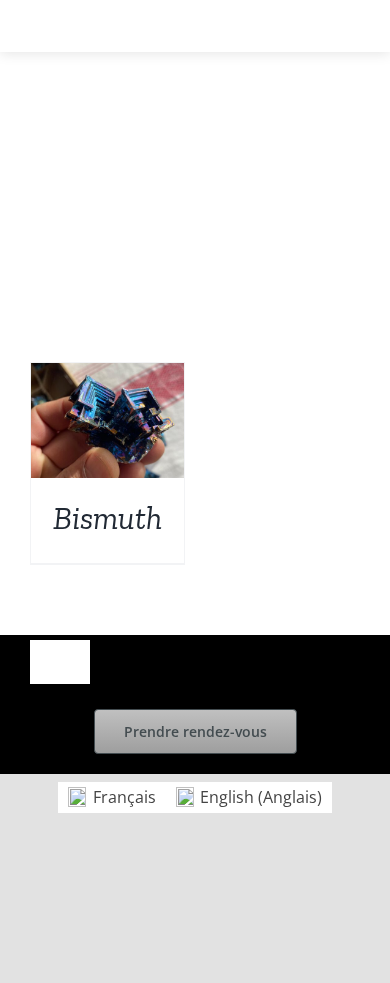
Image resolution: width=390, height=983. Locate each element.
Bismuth (107, 518)
